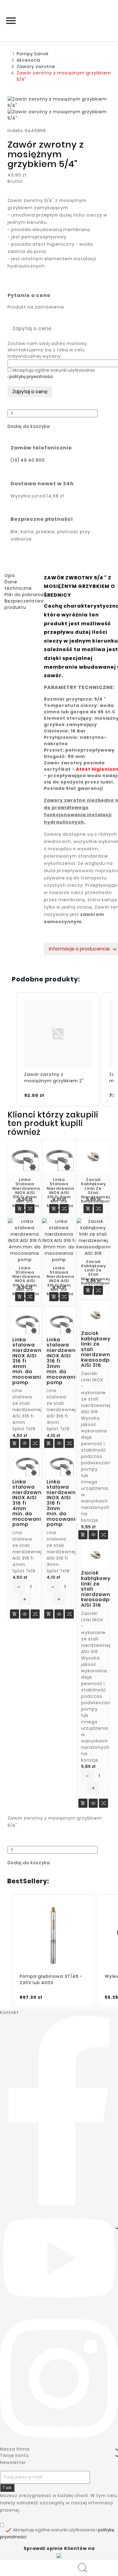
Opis (10, 575)
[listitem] (58, 1049)
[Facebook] (59, 2110)
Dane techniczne (18, 585)
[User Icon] (84, 2568)
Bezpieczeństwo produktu (24, 604)
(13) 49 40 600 (28, 460)
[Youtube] (59, 2257)
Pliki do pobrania (24, 595)
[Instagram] (59, 2378)
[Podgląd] (25, 1444)
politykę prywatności (31, 377)
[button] (29, 426)
